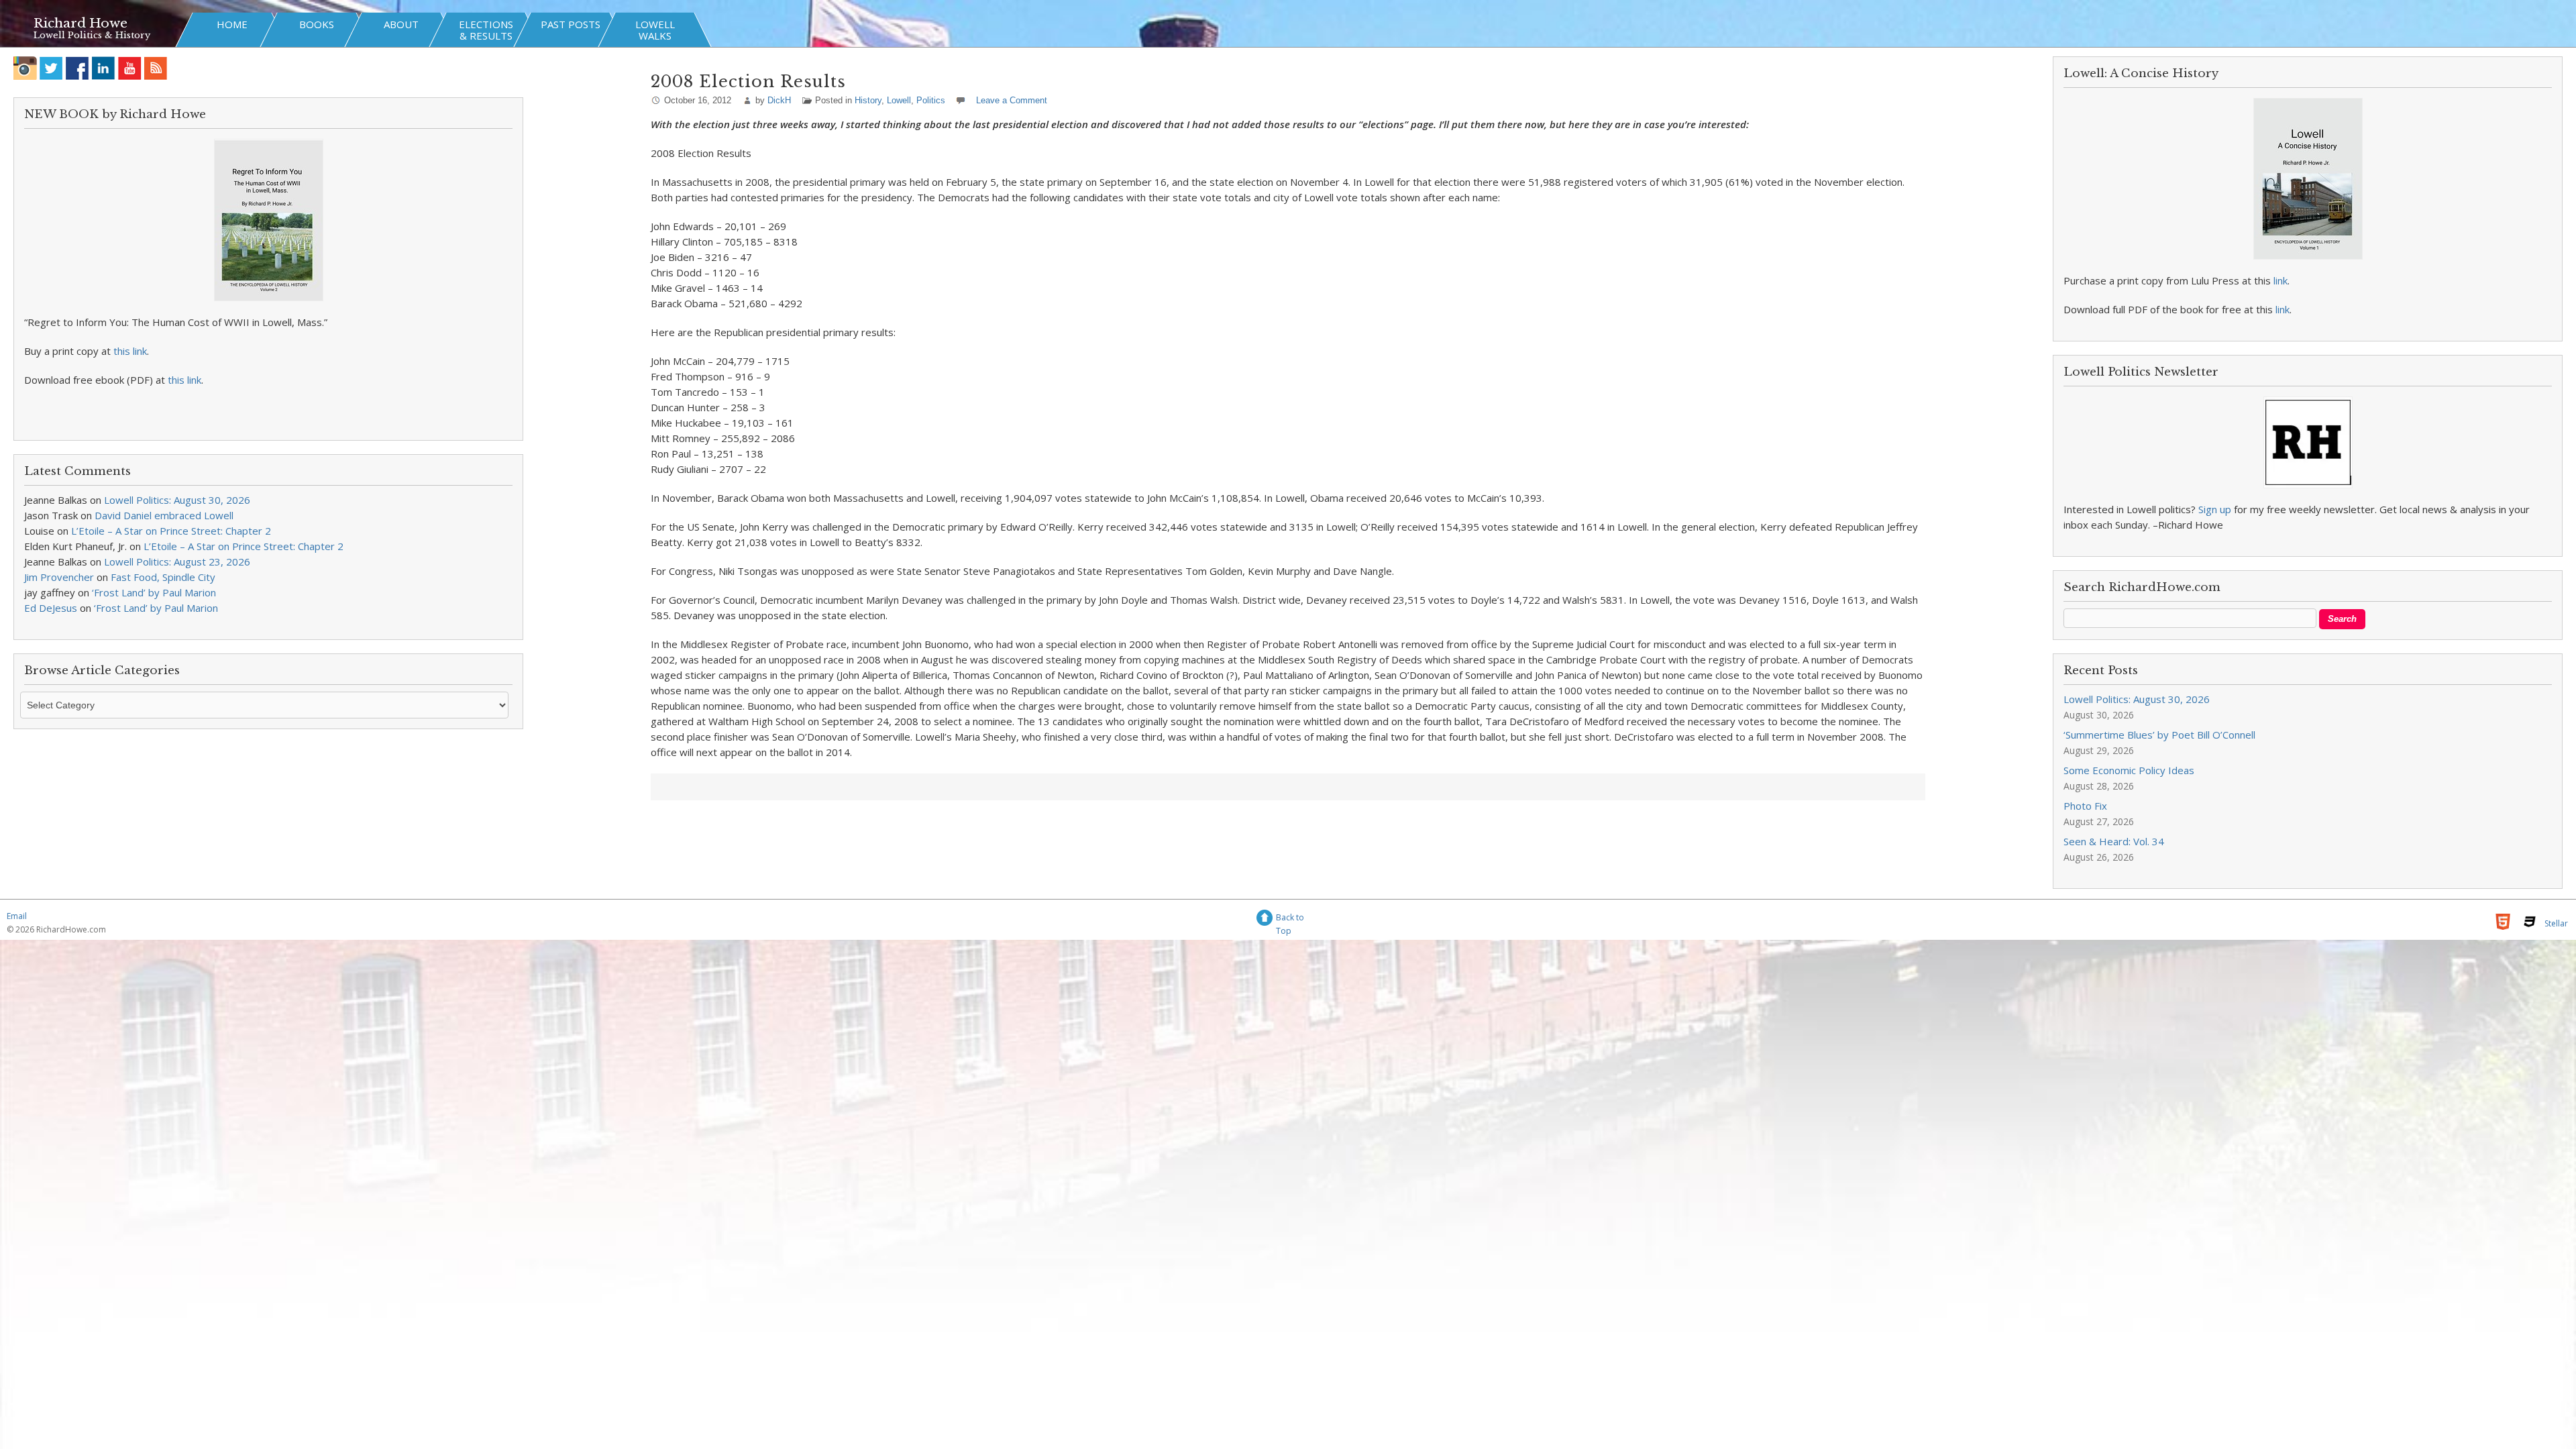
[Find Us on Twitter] (51, 68)
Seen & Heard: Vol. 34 (2114, 841)
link (2280, 280)
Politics (931, 100)
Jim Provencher (59, 577)
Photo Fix (2085, 806)
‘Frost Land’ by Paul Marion (154, 592)
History (868, 100)
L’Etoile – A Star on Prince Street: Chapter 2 (171, 531)
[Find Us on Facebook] (77, 68)
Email (17, 916)
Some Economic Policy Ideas (2129, 770)
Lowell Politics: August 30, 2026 (177, 500)
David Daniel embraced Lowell (164, 515)
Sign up (2215, 509)
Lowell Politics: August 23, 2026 (177, 561)
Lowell (899, 100)
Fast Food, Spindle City (163, 577)
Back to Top (1290, 919)
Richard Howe (80, 23)
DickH (779, 100)
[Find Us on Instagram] (25, 68)
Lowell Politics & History (92, 35)
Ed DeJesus (51, 608)
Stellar (2556, 923)
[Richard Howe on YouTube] (130, 68)
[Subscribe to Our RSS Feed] (156, 68)
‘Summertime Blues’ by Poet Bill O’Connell (2159, 735)
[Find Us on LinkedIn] (104, 68)
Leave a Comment (1012, 100)
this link (130, 351)
